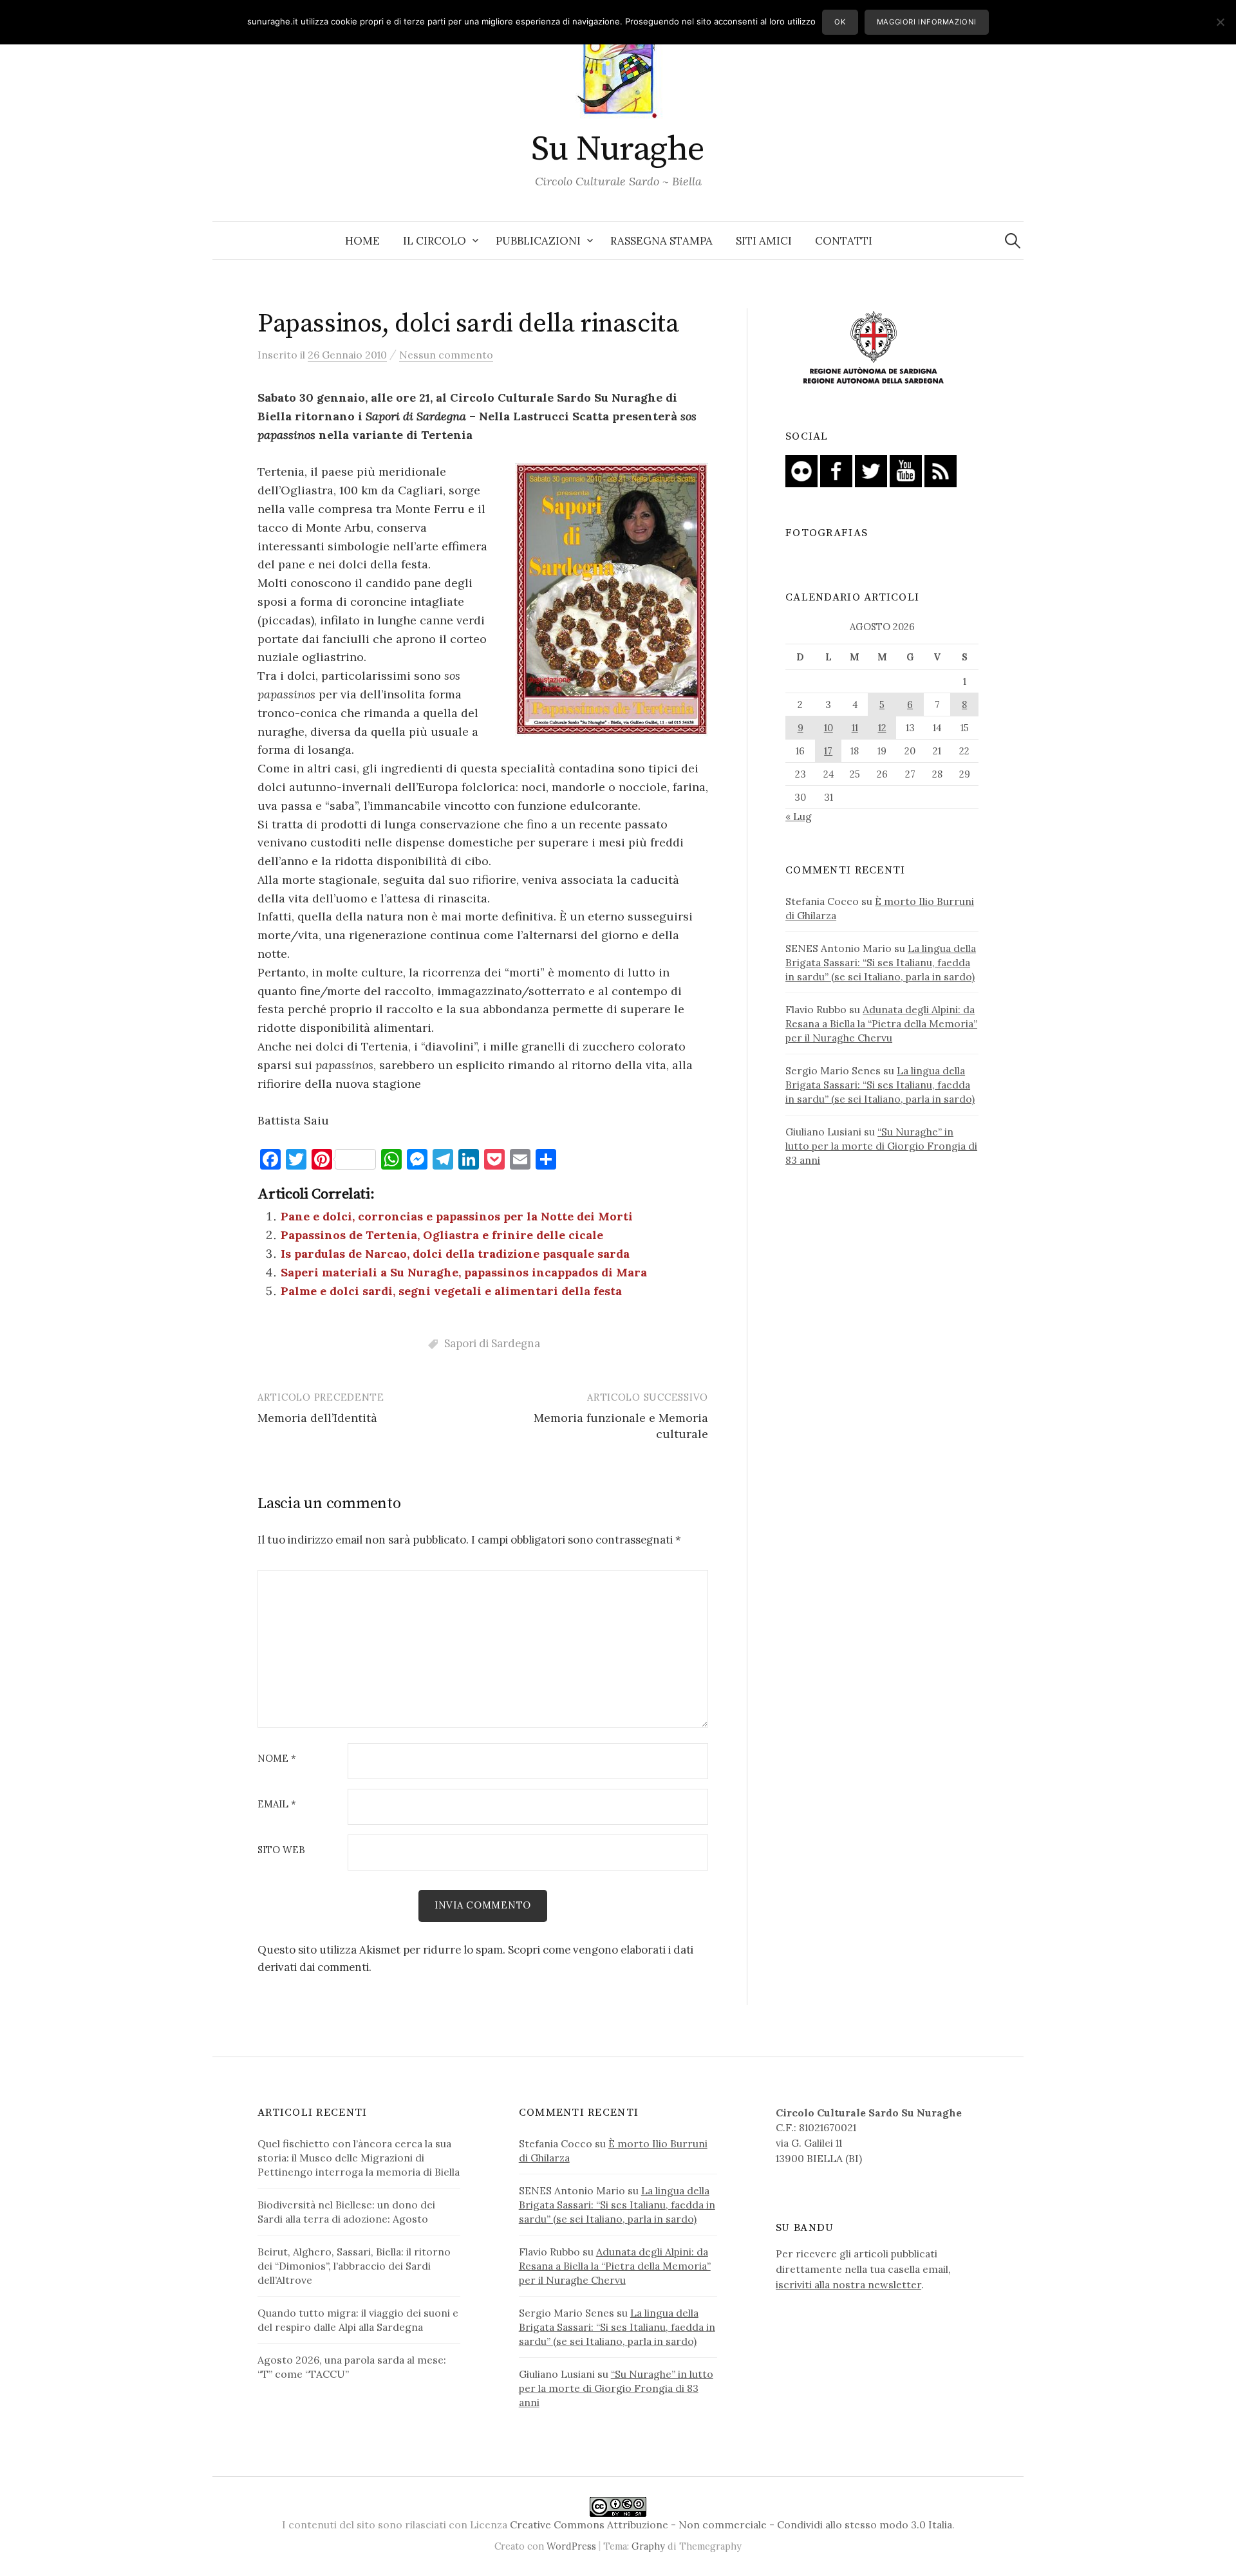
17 (828, 751)
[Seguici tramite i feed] (941, 470)
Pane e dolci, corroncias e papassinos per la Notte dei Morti (457, 1216)
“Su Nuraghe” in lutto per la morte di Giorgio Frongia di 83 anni (881, 1146)
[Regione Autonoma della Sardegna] (874, 348)
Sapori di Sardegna (492, 1343)
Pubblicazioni (538, 241)
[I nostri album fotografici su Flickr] (801, 470)
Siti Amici (764, 241)
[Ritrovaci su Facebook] (836, 470)
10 (829, 728)
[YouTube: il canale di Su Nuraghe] (906, 470)
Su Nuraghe (618, 149)
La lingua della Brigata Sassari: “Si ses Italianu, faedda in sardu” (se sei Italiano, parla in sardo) (881, 962)
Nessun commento (446, 355)
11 (855, 728)
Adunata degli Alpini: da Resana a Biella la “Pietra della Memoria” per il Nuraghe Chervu (881, 1023)
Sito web (281, 1850)
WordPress (571, 2546)
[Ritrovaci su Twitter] (871, 470)
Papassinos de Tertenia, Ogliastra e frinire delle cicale (442, 1235)
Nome (277, 1759)
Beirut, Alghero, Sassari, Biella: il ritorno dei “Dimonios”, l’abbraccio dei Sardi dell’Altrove (354, 2266)
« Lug (799, 816)
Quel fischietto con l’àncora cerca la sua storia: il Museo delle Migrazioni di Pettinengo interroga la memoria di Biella (359, 2158)
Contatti (844, 241)
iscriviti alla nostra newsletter (848, 2284)
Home (362, 241)
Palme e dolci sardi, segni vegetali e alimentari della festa (451, 1291)
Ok (840, 22)
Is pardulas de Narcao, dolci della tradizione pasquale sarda (455, 1254)
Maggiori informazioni (927, 22)
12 (882, 728)
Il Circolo (435, 241)
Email (277, 1805)
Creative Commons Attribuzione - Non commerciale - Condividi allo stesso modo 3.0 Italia (731, 2525)
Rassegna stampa (661, 241)
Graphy (648, 2546)
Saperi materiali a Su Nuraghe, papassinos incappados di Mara (464, 1272)
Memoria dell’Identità (317, 1418)
